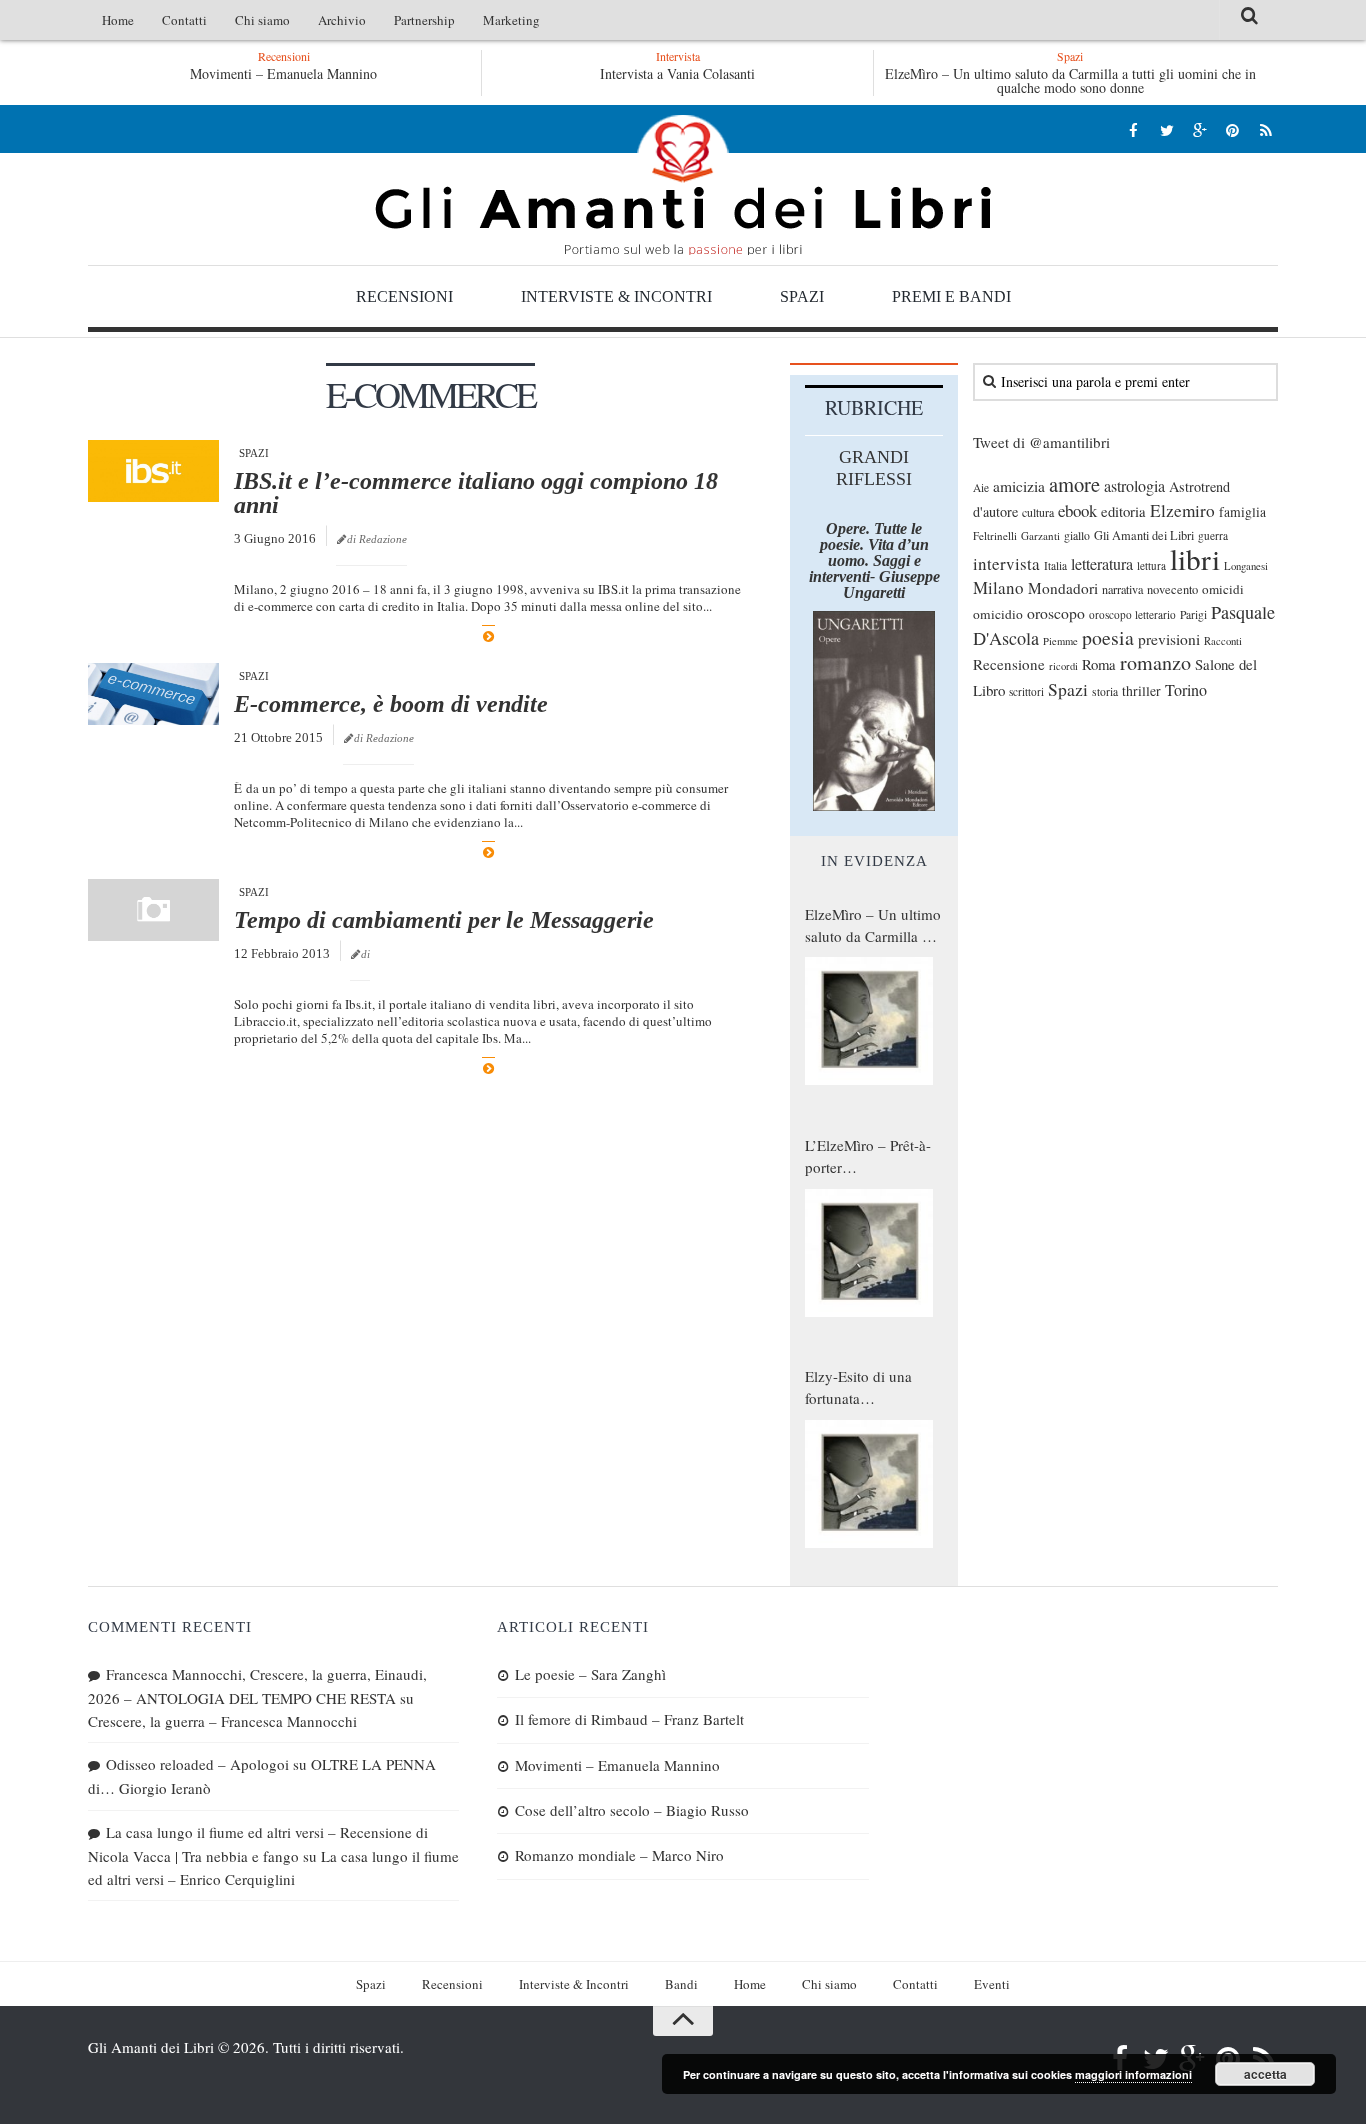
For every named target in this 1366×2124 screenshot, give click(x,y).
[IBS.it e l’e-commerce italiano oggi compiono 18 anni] (153, 471)
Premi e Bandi (951, 296)
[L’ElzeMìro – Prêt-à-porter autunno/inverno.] (869, 1253)
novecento (1172, 589)
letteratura (1102, 564)
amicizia (1019, 486)
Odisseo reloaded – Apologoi (197, 1764)
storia (1105, 691)
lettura (1151, 565)
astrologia (1134, 486)
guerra (1213, 535)
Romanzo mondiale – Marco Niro (619, 1855)
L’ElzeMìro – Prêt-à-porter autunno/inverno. (868, 1157)
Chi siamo (262, 20)
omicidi (1223, 589)
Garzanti (1040, 535)
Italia (1055, 565)
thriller (1141, 690)
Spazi (802, 296)
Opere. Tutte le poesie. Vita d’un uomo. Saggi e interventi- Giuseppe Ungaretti (874, 560)
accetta (1265, 2074)
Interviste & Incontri (616, 296)
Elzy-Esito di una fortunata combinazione (858, 1388)
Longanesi (1246, 566)
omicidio (998, 614)
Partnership (424, 20)
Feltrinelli (995, 535)
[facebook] (1133, 129)
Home (118, 20)
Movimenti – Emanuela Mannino (283, 73)
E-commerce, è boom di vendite (391, 704)
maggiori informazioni (1133, 2074)
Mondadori (1063, 588)
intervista (1006, 563)
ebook (1077, 510)
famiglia (1242, 512)
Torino (1186, 690)
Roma (1099, 664)
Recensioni (404, 296)
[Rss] (1265, 129)
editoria (1123, 511)
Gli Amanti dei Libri (683, 185)
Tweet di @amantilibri (1041, 442)
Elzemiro (1182, 510)
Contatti (184, 20)
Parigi (1193, 614)
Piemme (1060, 641)
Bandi (681, 1984)
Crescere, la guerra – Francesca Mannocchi (222, 1721)
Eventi (992, 1984)
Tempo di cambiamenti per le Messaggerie (444, 920)
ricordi (1063, 666)
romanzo (1155, 662)
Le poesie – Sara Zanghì (590, 1674)
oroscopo (1056, 612)
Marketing (511, 20)
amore (1074, 484)
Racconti (1223, 641)
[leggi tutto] (488, 636)
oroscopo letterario (1132, 614)
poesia (1108, 637)
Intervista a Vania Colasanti (677, 73)
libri (1195, 558)
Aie (981, 487)
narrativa (1122, 589)
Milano (998, 587)
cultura (1038, 512)
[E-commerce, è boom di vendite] (153, 694)
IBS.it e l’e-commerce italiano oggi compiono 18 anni (476, 493)
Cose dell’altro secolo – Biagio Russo (632, 1810)
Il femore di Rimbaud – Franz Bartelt (629, 1719)
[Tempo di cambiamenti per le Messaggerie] (153, 910)
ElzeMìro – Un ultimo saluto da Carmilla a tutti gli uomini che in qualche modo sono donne (1070, 80)
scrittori (1026, 691)
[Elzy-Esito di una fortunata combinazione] (869, 1484)
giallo (1077, 535)
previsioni (1169, 639)
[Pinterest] (1232, 129)
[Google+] (1199, 129)
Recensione (1009, 664)
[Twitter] (1166, 129)
